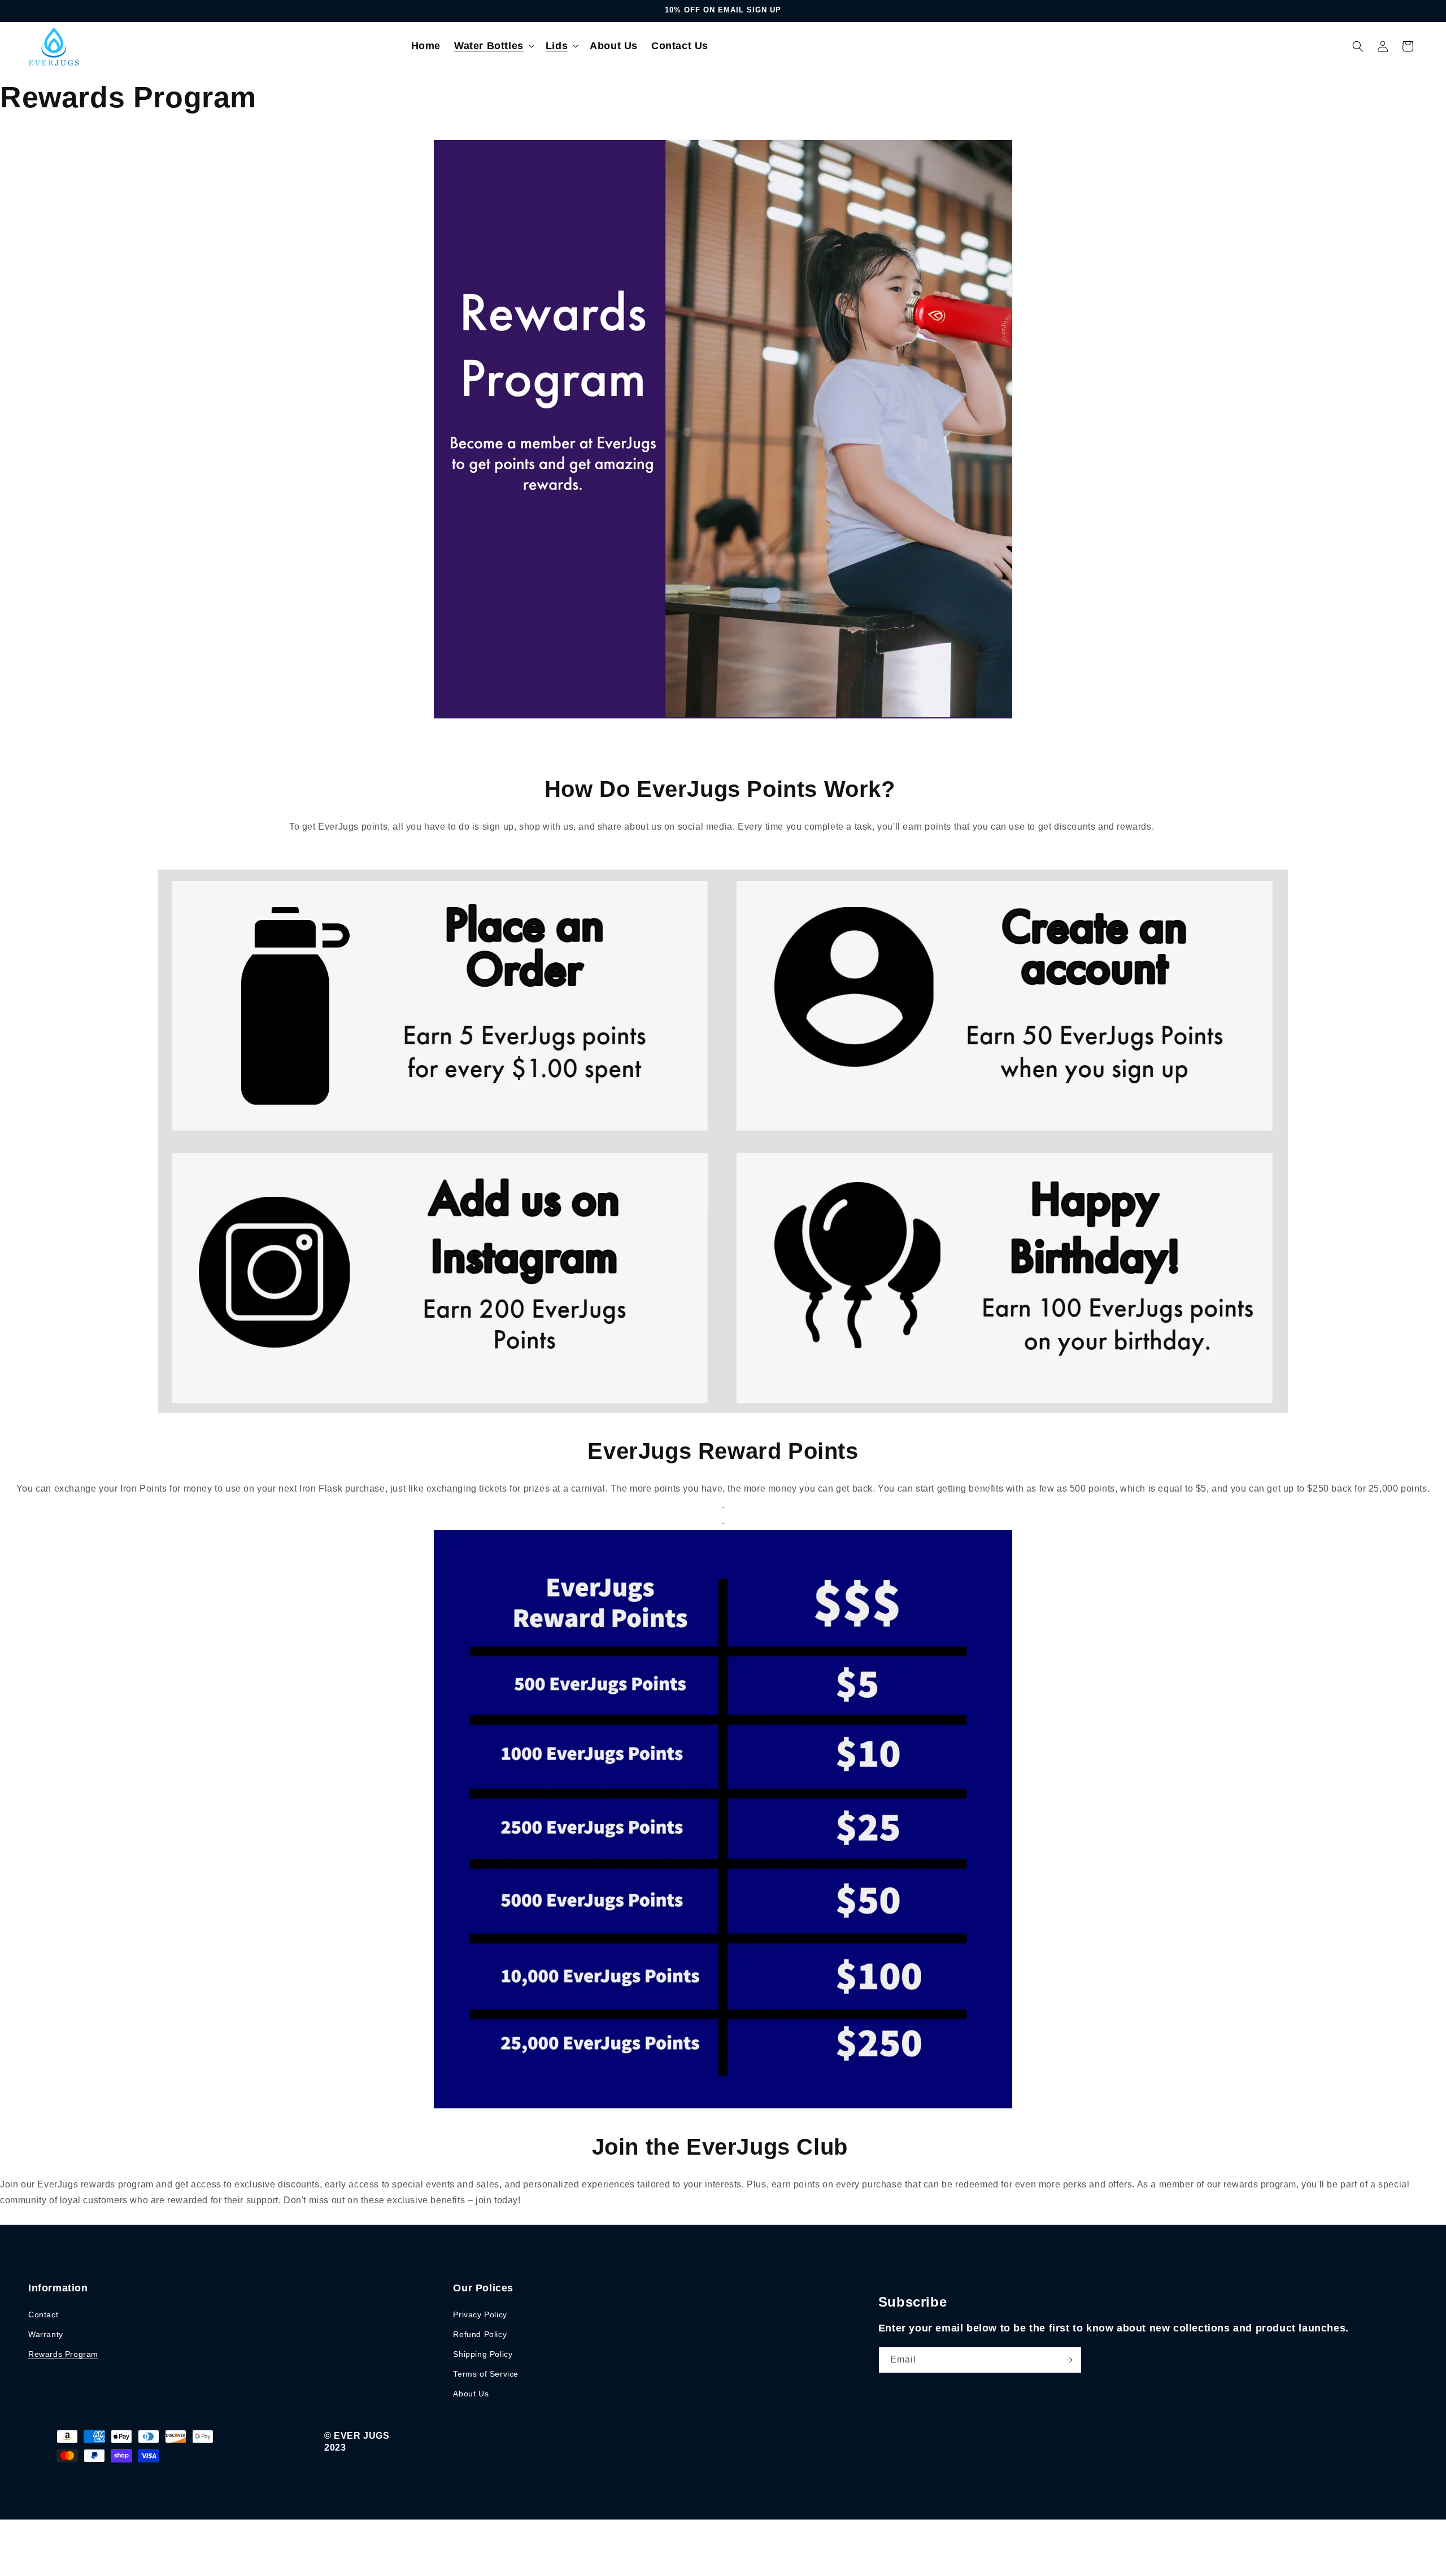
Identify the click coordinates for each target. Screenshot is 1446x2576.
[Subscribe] (1069, 2360)
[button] (493, 46)
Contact (43, 2315)
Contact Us (680, 46)
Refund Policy (480, 2334)
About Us (614, 46)
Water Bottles (489, 46)
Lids (557, 46)
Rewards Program (63, 2354)
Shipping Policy (483, 2354)
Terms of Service (486, 2374)
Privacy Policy (480, 2315)
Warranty (46, 2334)
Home (426, 46)
